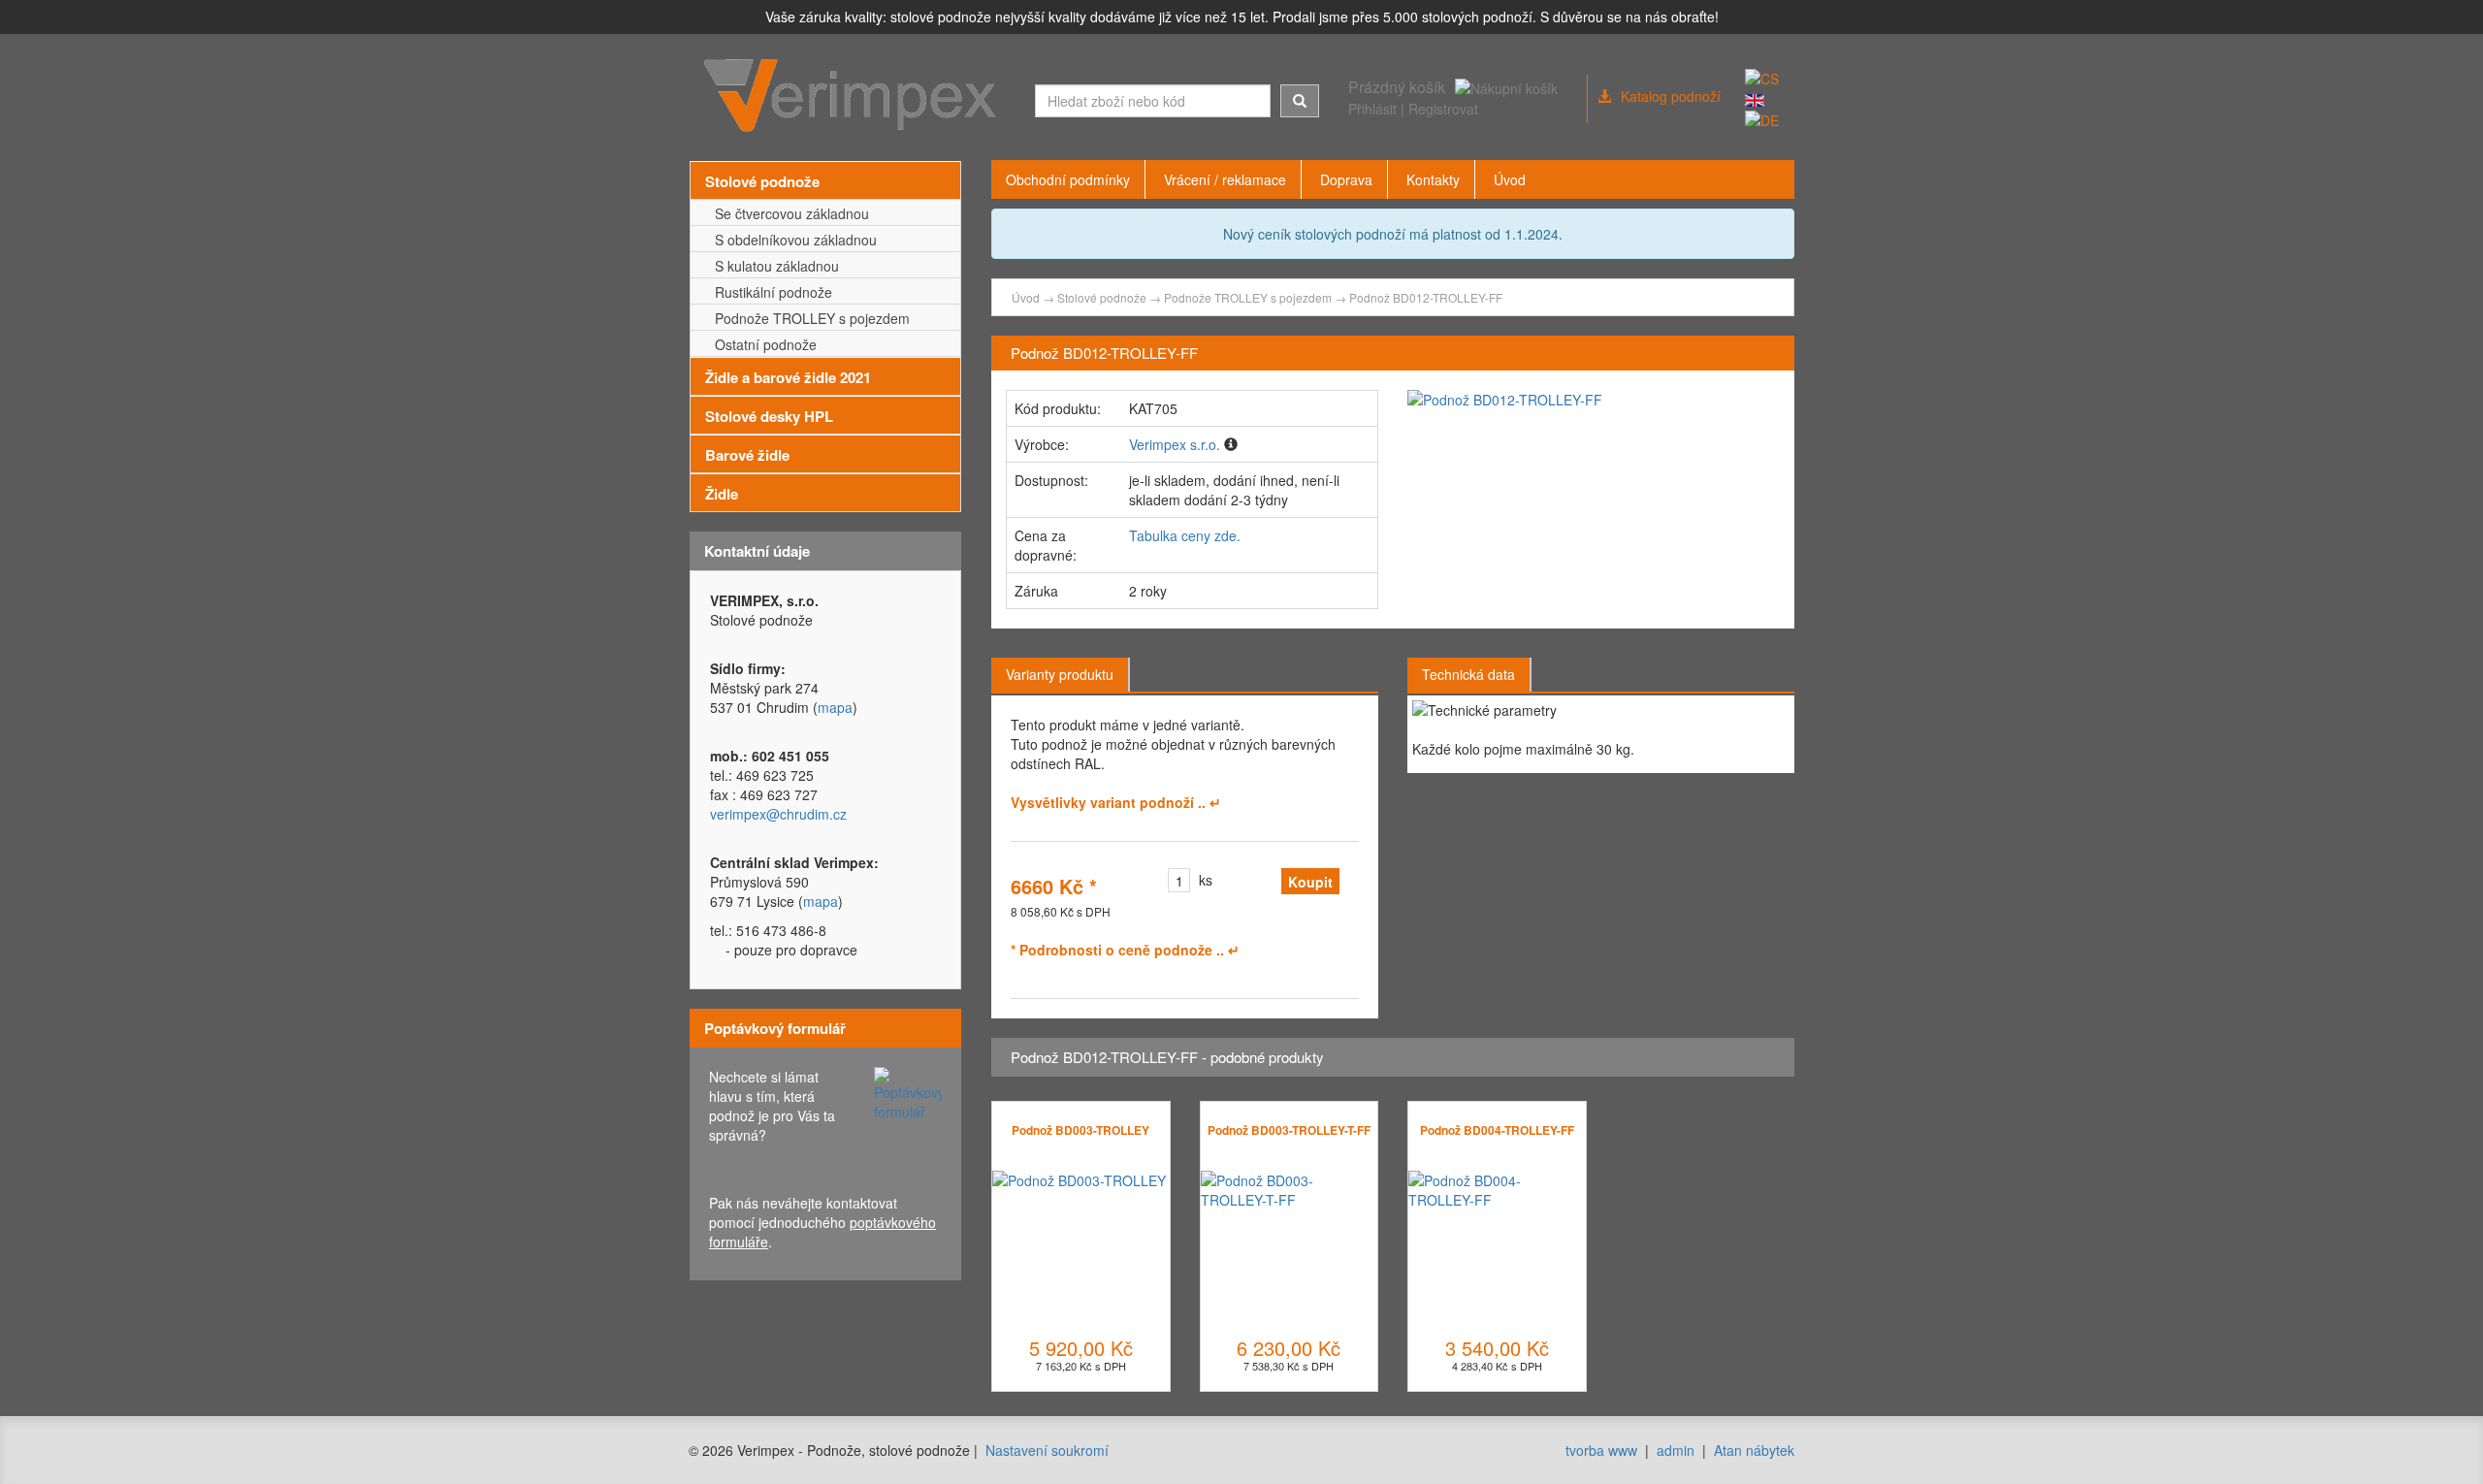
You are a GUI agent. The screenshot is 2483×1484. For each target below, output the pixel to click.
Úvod (1026, 297)
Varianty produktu (1060, 674)
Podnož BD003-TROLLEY (1080, 1130)
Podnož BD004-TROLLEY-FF (1497, 1130)
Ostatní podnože (762, 344)
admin (1676, 1450)
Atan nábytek (1754, 1450)
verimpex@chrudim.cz (778, 814)
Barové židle (747, 455)
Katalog (1671, 96)
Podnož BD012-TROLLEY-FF (1426, 297)
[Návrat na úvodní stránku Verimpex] (855, 96)
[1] (1300, 101)
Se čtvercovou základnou (788, 213)
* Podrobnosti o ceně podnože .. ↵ (1125, 950)
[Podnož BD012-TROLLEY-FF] (1594, 400)
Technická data (1468, 674)
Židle (722, 494)
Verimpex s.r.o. (1175, 444)
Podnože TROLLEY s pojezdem (808, 318)
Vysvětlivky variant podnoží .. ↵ (1116, 802)
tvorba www (1601, 1450)
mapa (835, 707)
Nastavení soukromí (1047, 1450)
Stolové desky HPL (769, 416)
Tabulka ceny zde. (1185, 535)
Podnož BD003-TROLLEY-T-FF (1289, 1130)
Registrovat (1443, 109)
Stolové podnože (762, 181)
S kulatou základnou (773, 266)
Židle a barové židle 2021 (788, 377)
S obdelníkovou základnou (792, 240)
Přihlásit (1372, 109)
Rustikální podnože (770, 292)
